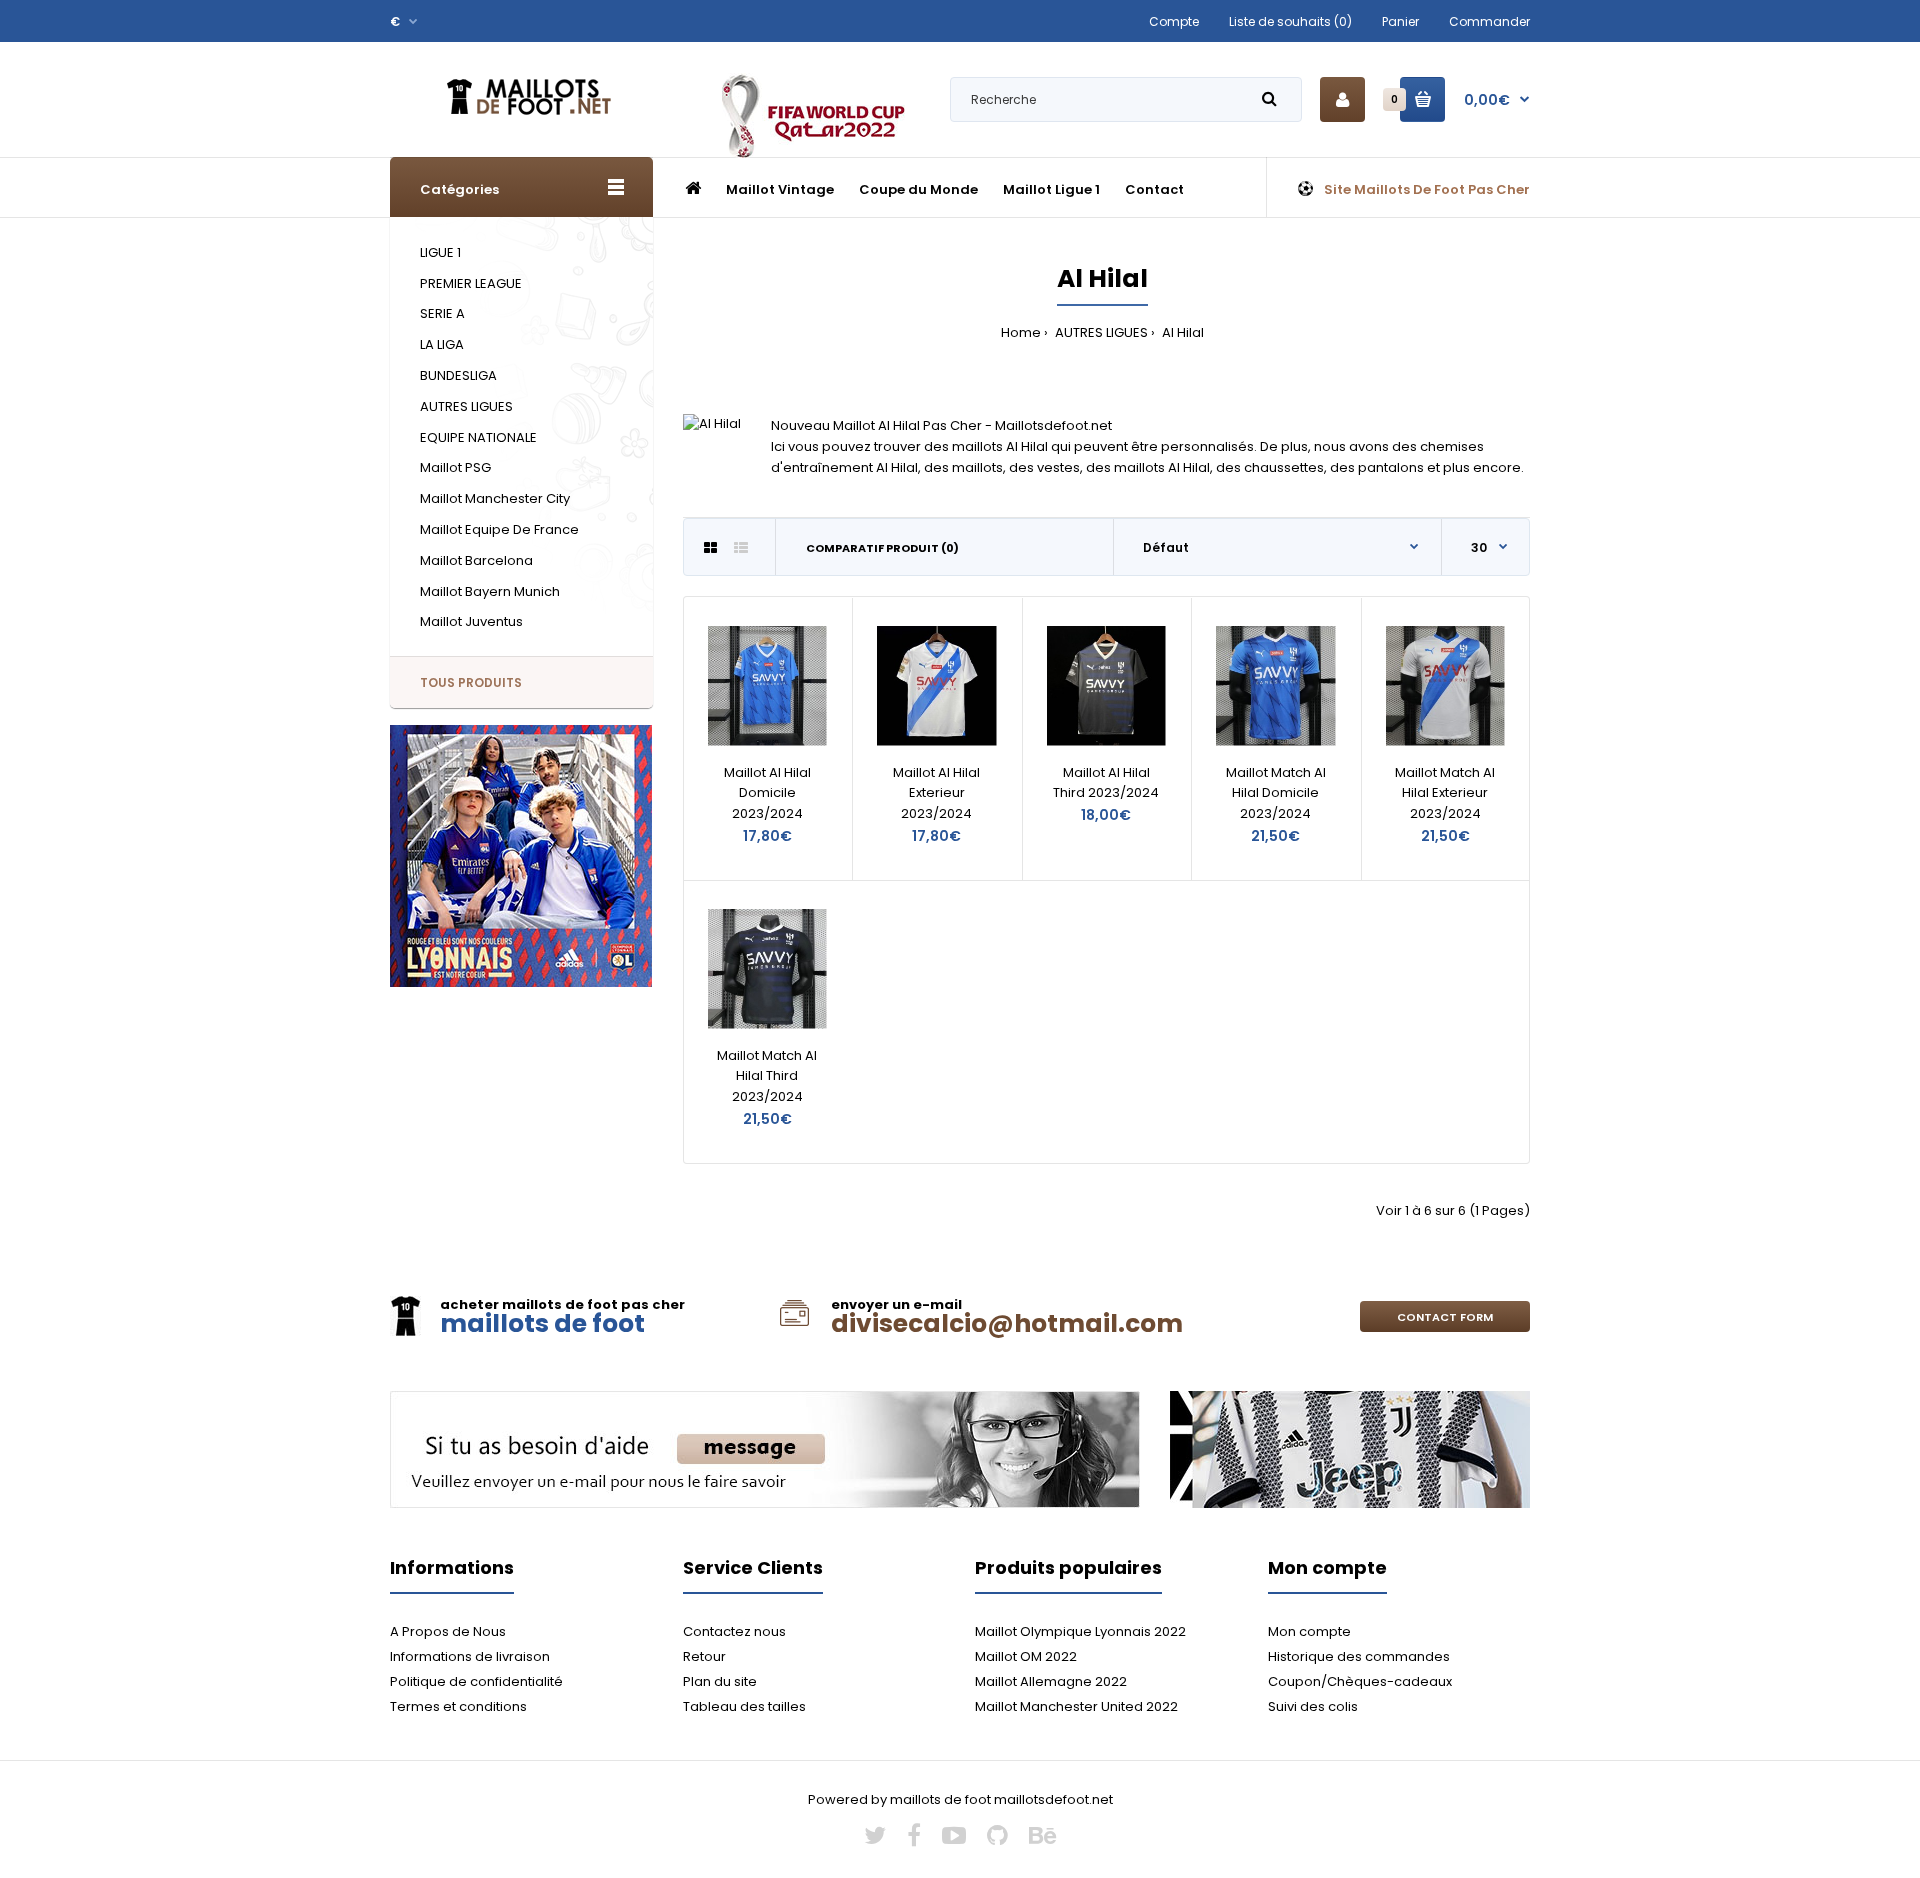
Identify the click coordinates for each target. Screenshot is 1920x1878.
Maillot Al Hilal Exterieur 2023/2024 (936, 793)
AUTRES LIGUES (1100, 332)
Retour (704, 1656)
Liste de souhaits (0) (1290, 21)
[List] (741, 548)
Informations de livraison (470, 1656)
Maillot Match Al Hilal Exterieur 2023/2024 (1445, 793)
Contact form (1445, 1317)
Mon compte (1309, 1631)
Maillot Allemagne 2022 (1051, 1681)
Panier (1400, 21)
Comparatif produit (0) (882, 548)
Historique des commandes (1359, 1656)
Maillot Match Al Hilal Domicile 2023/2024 (1276, 793)
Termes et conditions (458, 1706)
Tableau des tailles (744, 1706)
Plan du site (720, 1681)
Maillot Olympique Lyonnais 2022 (1080, 1631)
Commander (1489, 21)
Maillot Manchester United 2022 (1076, 1706)
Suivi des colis (1313, 1706)
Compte (1174, 21)
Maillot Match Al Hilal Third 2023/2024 (767, 1076)
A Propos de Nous (448, 1631)
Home (1021, 332)
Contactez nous (734, 1631)
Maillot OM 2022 (1026, 1656)
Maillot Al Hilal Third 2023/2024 (1106, 783)
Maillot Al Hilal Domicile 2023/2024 (767, 793)
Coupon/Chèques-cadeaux (1360, 1681)
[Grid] (710, 548)
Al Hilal (1181, 332)
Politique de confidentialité (476, 1681)
